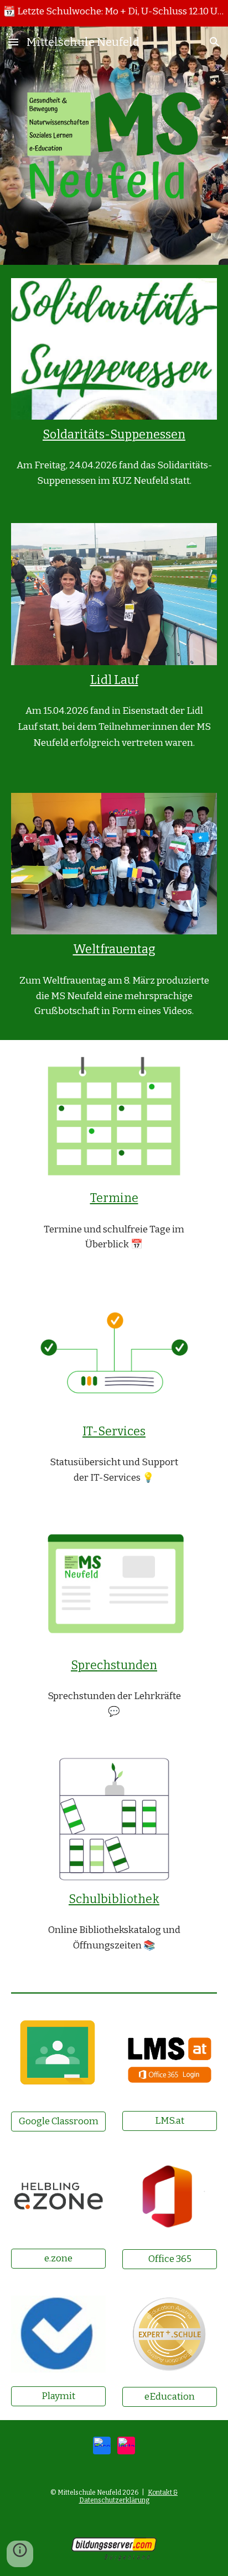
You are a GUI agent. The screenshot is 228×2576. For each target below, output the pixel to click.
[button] (13, 42)
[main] (114, 435)
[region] (114, 13)
